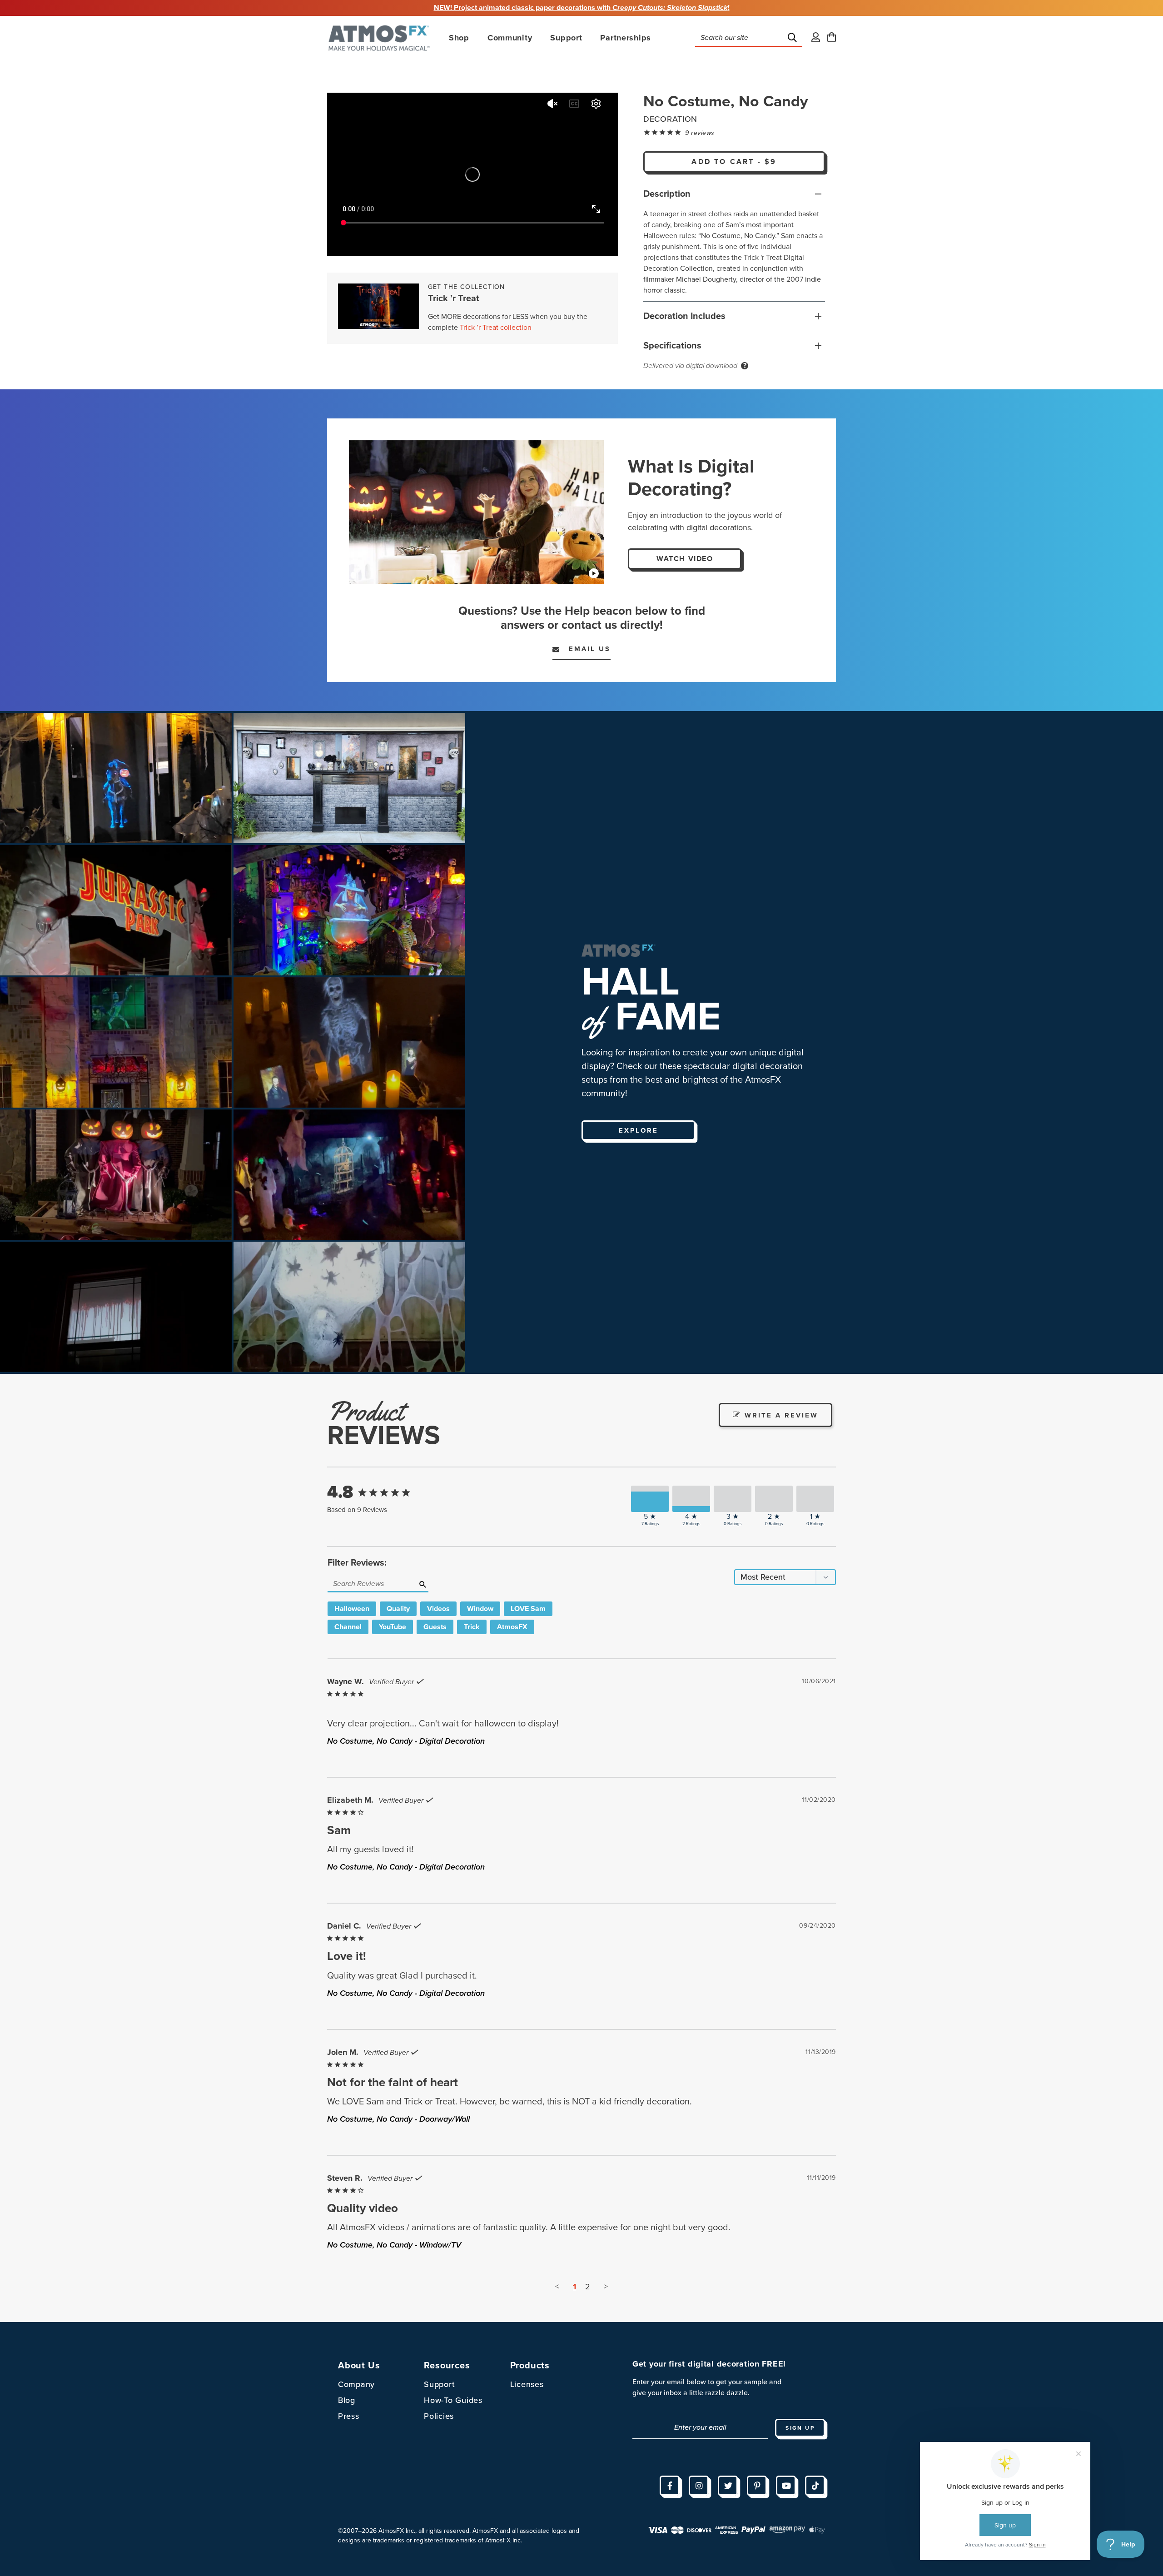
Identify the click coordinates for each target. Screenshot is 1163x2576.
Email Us (585, 649)
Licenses (527, 2384)
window (480, 1609)
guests (435, 1627)
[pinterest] (757, 2486)
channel (348, 1627)
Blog (347, 2400)
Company (356, 2384)
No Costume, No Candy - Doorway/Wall (398, 2119)
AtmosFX (512, 1627)
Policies (439, 2416)
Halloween (352, 1609)
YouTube (393, 1627)
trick (472, 1627)
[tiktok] (815, 2486)
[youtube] (786, 2486)
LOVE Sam (528, 1609)
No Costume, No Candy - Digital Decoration (406, 1741)
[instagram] (699, 2486)
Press (349, 2416)
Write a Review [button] (781, 1415)
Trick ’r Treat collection (496, 328)
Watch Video (685, 559)
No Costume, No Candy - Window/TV (394, 2245)
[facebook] (670, 2486)
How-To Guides (453, 2400)
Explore (639, 1130)
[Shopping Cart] (832, 38)
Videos (438, 1609)
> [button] (606, 2287)
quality (398, 1609)
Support (439, 2384)
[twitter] (728, 2486)
